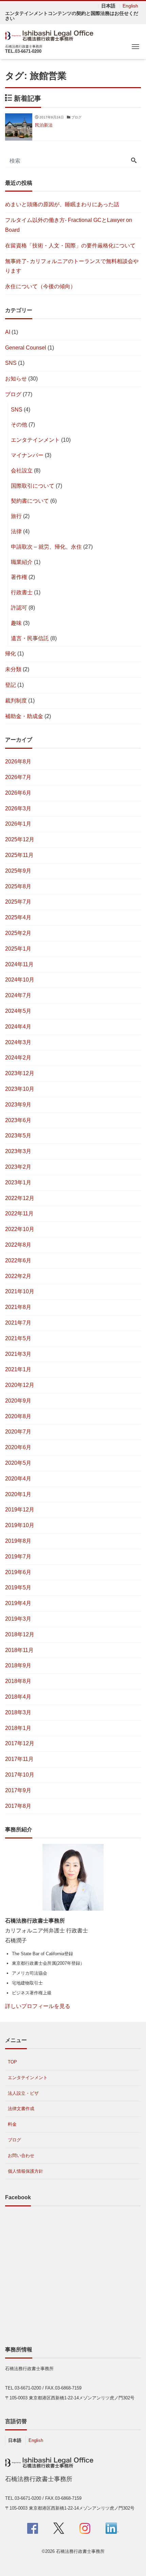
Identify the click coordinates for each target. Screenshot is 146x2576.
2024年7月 (18, 995)
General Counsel (26, 348)
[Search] (134, 161)
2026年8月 (18, 762)
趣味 (16, 623)
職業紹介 (22, 562)
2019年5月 (18, 1587)
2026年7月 (18, 777)
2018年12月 (20, 1634)
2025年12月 (20, 839)
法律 (16, 531)
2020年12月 (20, 1385)
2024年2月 (18, 1058)
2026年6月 (18, 793)
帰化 (11, 654)
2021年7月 (18, 1323)
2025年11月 (19, 855)
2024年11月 (19, 964)
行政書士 (22, 592)
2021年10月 (20, 1291)
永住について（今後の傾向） (40, 286)
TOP (12, 2062)
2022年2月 (18, 1276)
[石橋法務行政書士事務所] (51, 35)
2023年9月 (18, 1105)
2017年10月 (20, 1775)
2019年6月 (18, 1572)
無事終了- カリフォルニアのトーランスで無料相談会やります (72, 266)
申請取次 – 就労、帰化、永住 (46, 547)
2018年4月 (18, 1697)
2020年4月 (18, 1479)
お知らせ (16, 379)
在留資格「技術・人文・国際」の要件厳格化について (70, 246)
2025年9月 (18, 871)
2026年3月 (18, 808)
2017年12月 (20, 1743)
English (130, 6)
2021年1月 (18, 1369)
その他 (19, 425)
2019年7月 (18, 1557)
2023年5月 (18, 1136)
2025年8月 (18, 886)
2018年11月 (19, 1650)
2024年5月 (18, 1011)
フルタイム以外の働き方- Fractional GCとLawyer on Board (69, 225)
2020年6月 (18, 1447)
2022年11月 (19, 1213)
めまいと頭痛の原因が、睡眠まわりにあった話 (62, 204)
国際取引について (33, 486)
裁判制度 (16, 701)
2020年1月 (18, 1494)
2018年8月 (18, 1681)
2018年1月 (18, 1728)
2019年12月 (20, 1510)
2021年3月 (18, 1354)
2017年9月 (18, 1790)
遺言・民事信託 (30, 638)
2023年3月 (18, 1151)
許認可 (19, 608)
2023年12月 (20, 1073)
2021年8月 (18, 1307)
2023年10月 (20, 1089)
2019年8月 (18, 1541)
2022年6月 (18, 1260)
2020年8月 (18, 1416)
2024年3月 (18, 1042)
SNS (11, 363)
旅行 (16, 516)
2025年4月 (18, 917)
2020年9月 (18, 1401)
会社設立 (22, 471)
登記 (11, 685)
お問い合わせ (21, 2156)
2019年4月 (18, 1603)
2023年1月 (18, 1182)
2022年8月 (18, 1245)
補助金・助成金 (24, 716)
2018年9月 (18, 1665)
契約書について (30, 501)
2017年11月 (19, 1759)
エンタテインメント (35, 440)
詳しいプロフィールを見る (38, 2006)
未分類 (13, 669)
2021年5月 (18, 1338)
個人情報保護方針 (25, 2171)
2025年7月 (18, 902)
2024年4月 (18, 1027)
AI (8, 332)
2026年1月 (18, 824)
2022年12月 (20, 1198)
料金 (12, 2124)
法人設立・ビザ (23, 2093)
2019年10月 (20, 1525)
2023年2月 (18, 1167)
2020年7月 (18, 1432)
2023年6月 (18, 1120)
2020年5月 (18, 1463)
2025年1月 (18, 949)
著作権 (19, 577)
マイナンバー (27, 455)
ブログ (13, 394)
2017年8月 (18, 1806)
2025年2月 (18, 933)
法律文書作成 (21, 2109)
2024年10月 (20, 980)
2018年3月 (18, 1712)
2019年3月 (18, 1619)
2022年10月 (20, 1229)
